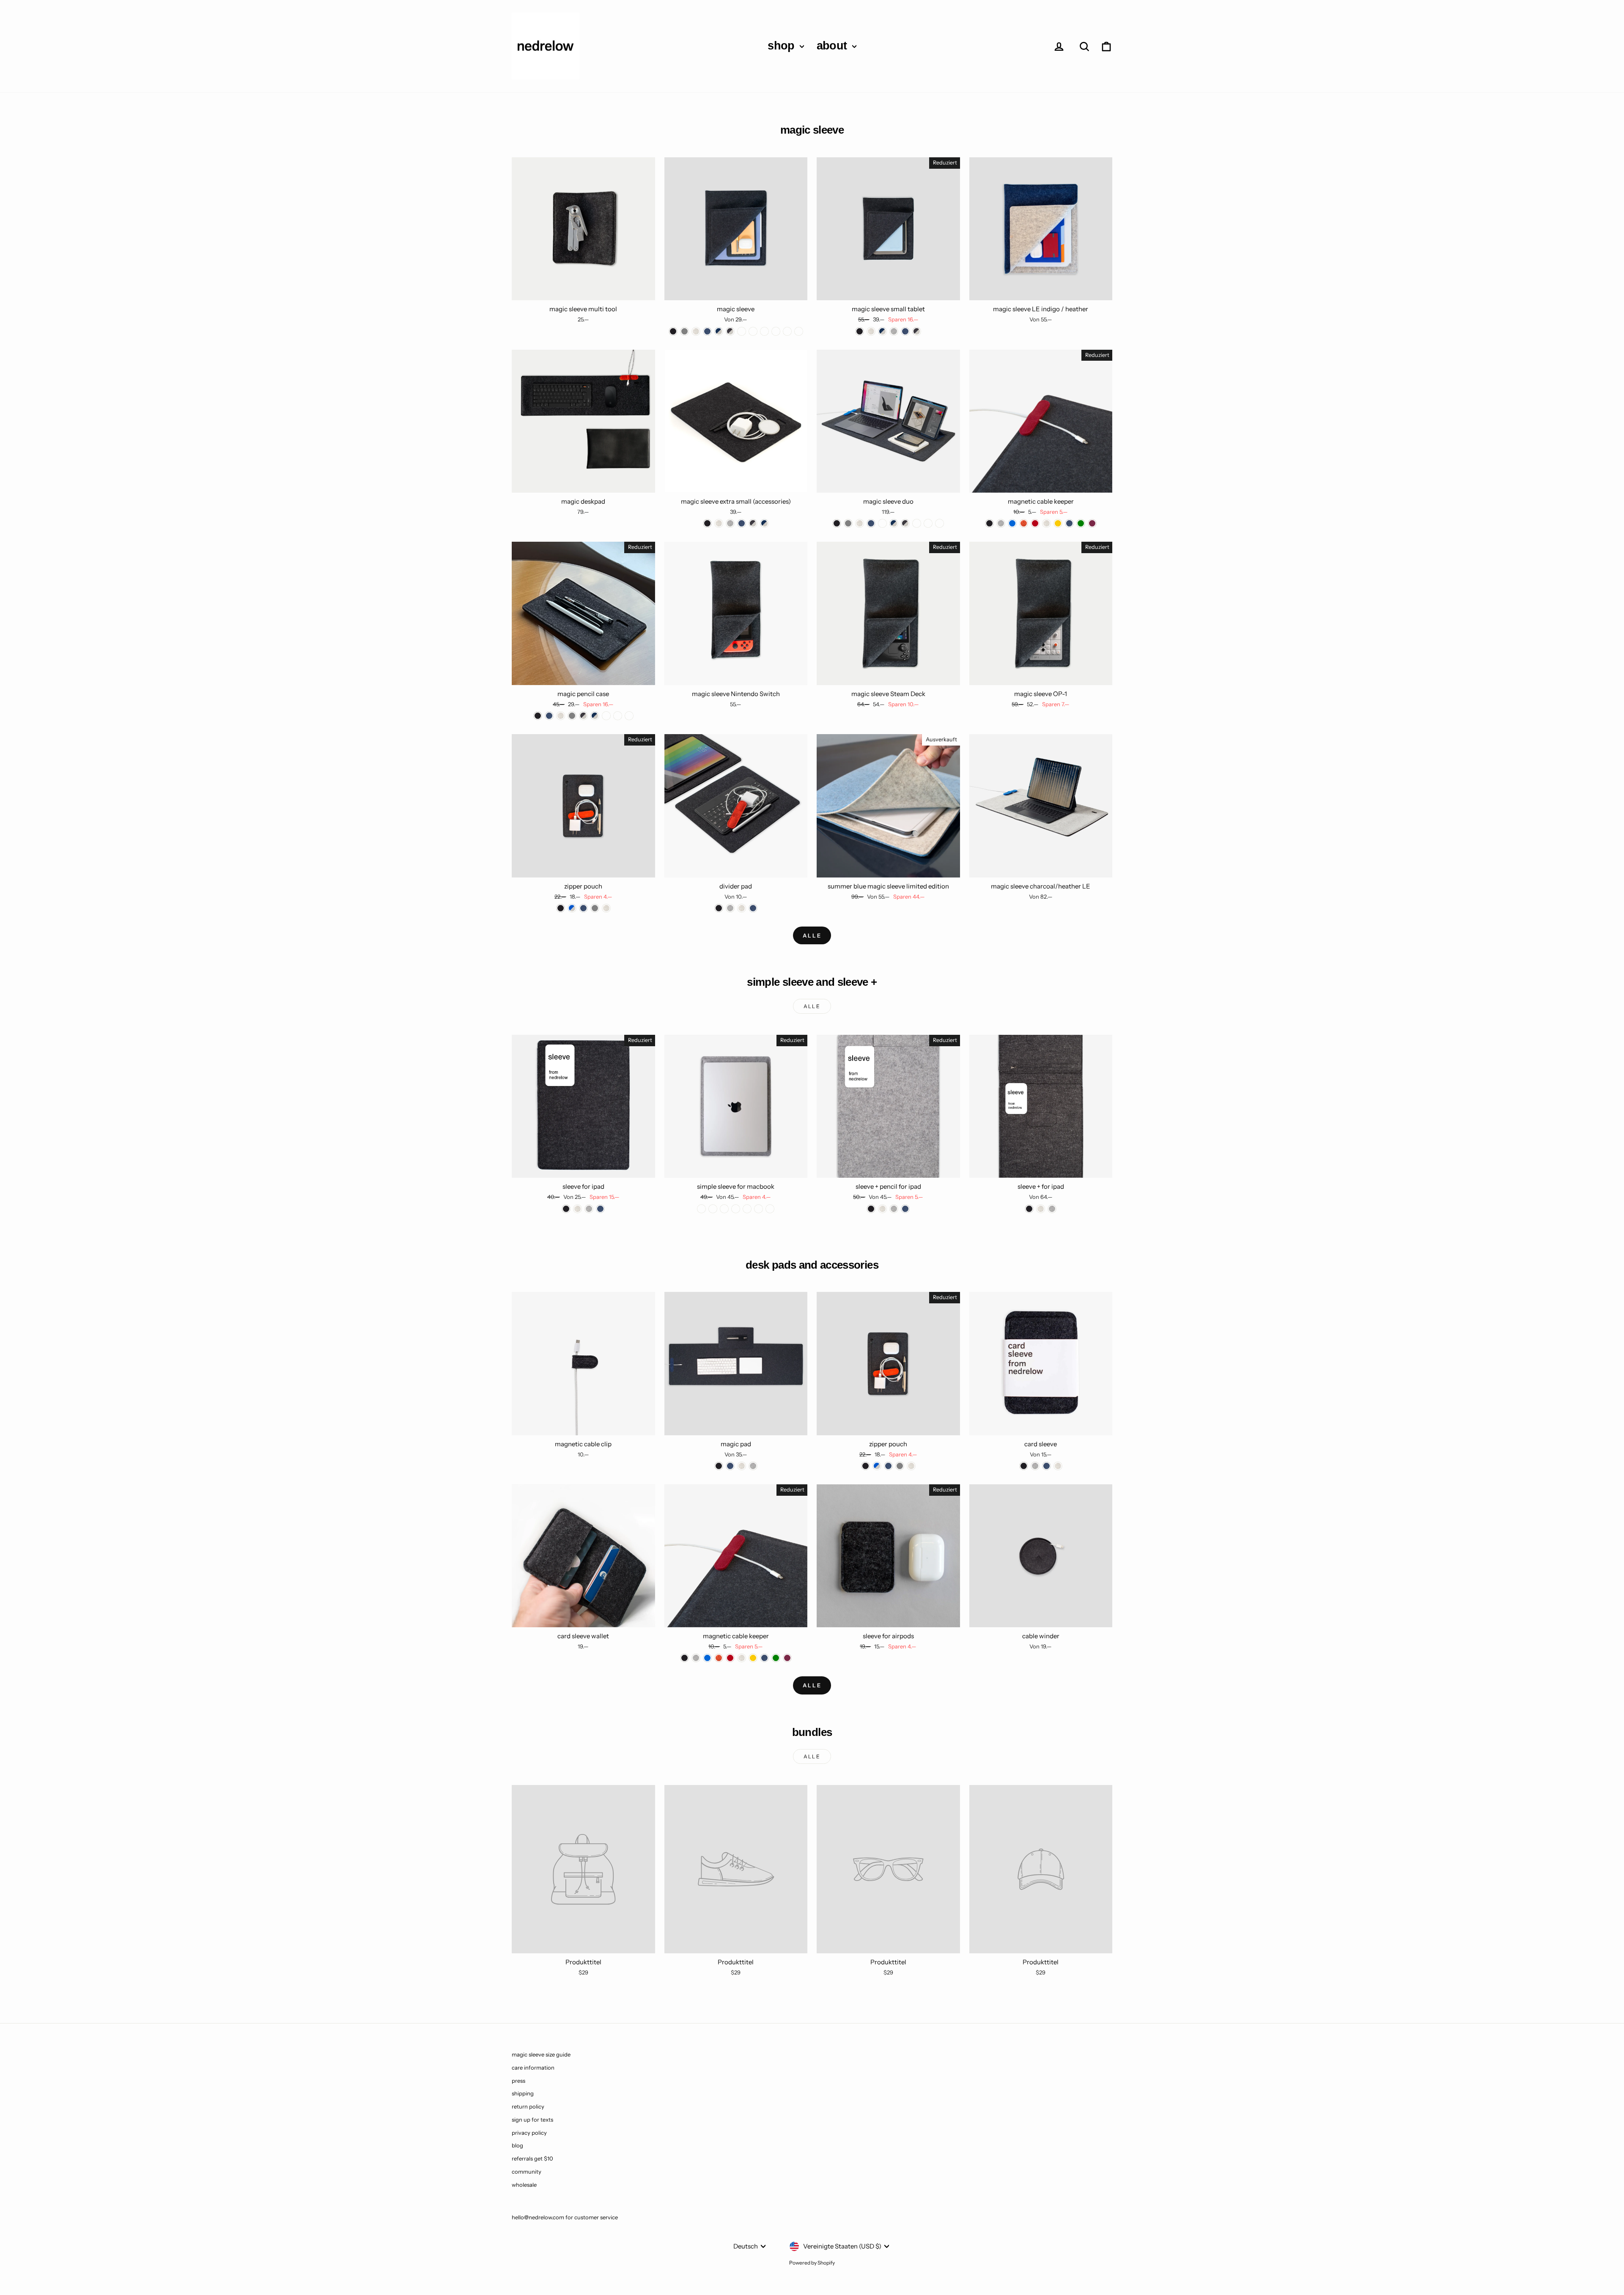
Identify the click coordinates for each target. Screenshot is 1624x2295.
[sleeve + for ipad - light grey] (1052, 1209)
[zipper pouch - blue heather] (572, 908)
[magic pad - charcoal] (719, 1466)
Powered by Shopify (812, 2263)
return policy (528, 2106)
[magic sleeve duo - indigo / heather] (894, 523)
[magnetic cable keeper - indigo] (1069, 523)
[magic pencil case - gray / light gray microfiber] (629, 716)
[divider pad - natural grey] (730, 908)
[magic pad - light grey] (753, 1466)
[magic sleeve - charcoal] (673, 331)
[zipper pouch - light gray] (595, 908)
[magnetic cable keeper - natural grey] (1001, 523)
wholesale (524, 2185)
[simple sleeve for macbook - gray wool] (701, 1209)
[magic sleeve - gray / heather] (742, 331)
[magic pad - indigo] (730, 1466)
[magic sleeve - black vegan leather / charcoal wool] (787, 331)
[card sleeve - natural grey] (1035, 1466)
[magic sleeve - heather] (696, 331)
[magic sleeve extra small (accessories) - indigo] (742, 523)
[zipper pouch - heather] (606, 908)
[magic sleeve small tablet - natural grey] (894, 331)
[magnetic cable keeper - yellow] (1058, 523)
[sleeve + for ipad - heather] (1041, 1209)
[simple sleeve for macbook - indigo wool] (724, 1209)
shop (783, 46)
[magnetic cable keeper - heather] (1047, 523)
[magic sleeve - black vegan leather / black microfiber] (799, 331)
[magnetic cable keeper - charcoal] (989, 523)
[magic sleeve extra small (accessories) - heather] (719, 523)
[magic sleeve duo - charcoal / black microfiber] (917, 523)
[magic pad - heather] (742, 1466)
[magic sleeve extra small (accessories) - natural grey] (730, 523)
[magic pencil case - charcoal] (538, 716)
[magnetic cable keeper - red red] (1035, 523)
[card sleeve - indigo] (1047, 1466)
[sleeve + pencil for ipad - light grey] (894, 1209)
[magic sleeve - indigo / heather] (719, 331)
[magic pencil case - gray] (572, 716)
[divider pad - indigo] (753, 908)
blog (517, 2145)
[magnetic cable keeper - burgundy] (1092, 523)
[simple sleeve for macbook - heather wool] (736, 1209)
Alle (812, 935)
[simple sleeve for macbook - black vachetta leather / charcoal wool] (770, 1209)
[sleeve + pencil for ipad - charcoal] (871, 1209)
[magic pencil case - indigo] (549, 716)
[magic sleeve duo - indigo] (871, 523)
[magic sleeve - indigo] (707, 331)
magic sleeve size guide (541, 2054)
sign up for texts (532, 2120)
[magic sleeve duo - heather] (860, 523)
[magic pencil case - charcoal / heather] (583, 716)
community (527, 2172)
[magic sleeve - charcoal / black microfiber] (753, 331)
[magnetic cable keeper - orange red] (1024, 523)
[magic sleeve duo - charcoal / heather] (905, 523)
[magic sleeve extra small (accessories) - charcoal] (707, 523)
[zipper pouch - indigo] (583, 908)
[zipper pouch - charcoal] (561, 908)
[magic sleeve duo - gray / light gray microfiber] (928, 523)
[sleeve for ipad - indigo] (600, 1209)
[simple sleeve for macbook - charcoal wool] (713, 1209)
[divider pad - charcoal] (719, 908)
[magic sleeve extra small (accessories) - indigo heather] (764, 523)
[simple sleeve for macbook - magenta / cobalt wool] (747, 1209)
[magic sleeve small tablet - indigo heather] (882, 331)
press (518, 2081)
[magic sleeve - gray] (684, 331)
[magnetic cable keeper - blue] (1012, 523)
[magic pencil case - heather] (561, 716)
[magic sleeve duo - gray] (848, 523)
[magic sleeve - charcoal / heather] (730, 331)
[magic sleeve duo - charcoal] (837, 523)
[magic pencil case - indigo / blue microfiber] (618, 716)
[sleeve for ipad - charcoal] (566, 1209)
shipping (523, 2093)
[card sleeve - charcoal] (1024, 1466)
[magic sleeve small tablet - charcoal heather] (917, 331)
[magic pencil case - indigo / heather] (595, 716)
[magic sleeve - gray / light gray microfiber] (776, 331)
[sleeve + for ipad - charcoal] (1029, 1209)
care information (533, 2067)
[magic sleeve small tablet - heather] (871, 331)
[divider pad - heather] (742, 908)
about (833, 46)
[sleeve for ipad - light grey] (589, 1209)
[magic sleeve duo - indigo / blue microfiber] (940, 523)
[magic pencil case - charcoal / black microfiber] (606, 716)
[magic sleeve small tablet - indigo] (905, 331)
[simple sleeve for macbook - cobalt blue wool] (759, 1209)
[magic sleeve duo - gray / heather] (882, 523)
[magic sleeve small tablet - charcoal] (860, 331)
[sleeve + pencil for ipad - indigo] (905, 1209)
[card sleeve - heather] (1058, 1466)
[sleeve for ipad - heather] (577, 1209)
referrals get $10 (532, 2158)
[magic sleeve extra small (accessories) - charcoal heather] (753, 523)
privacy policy (529, 2133)
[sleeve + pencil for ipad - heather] (882, 1209)
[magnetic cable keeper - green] (1081, 523)
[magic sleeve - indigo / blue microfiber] (764, 331)
